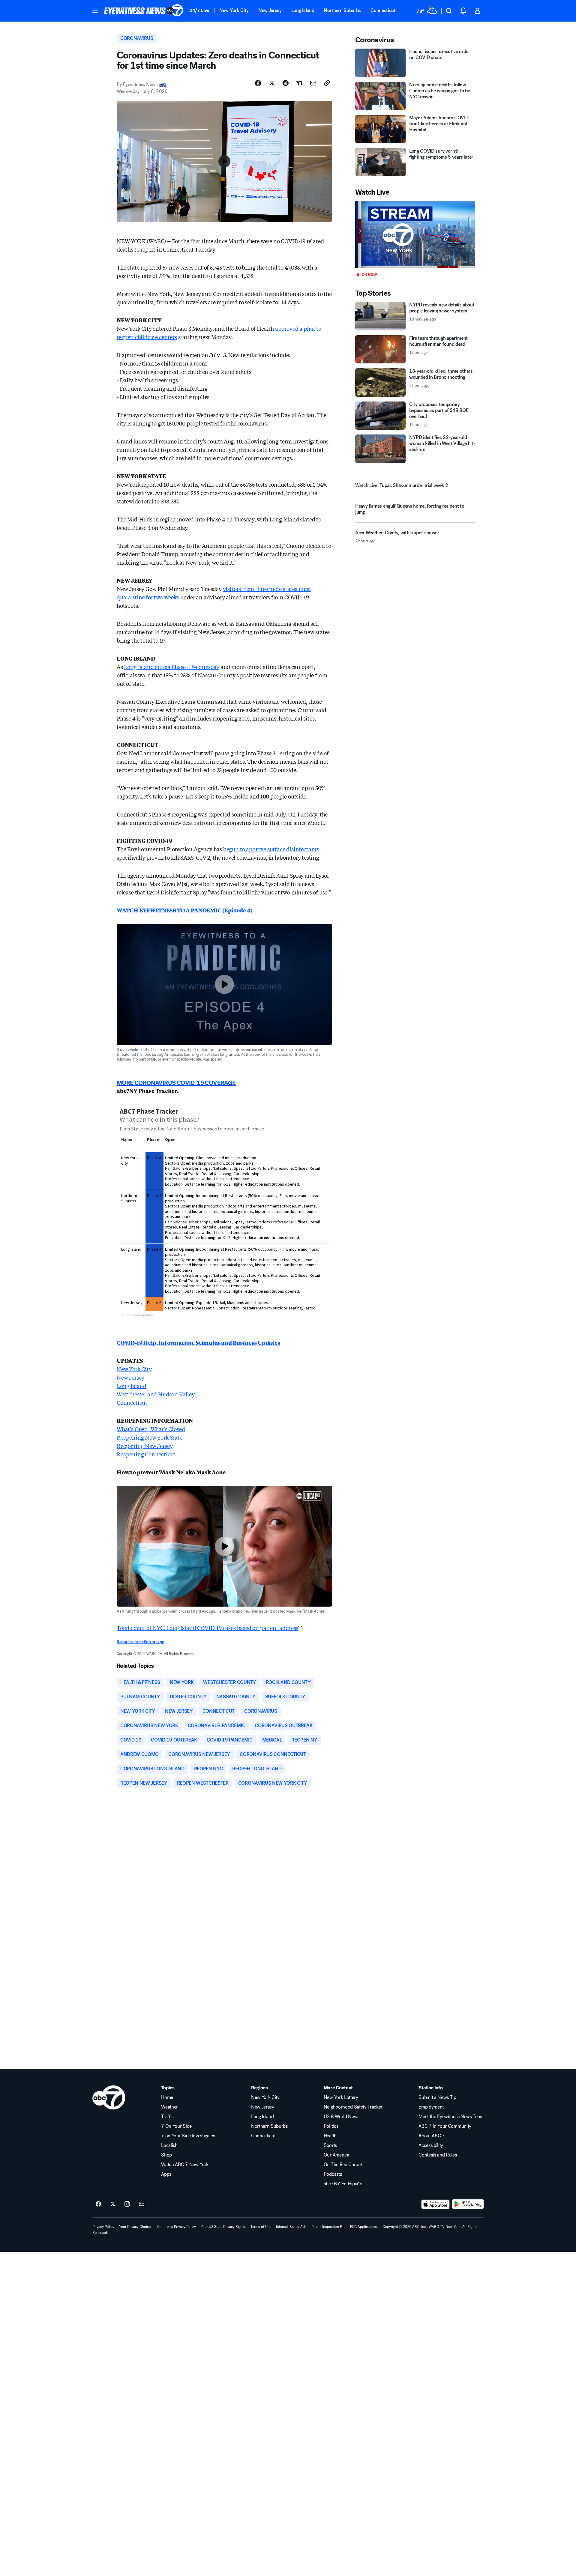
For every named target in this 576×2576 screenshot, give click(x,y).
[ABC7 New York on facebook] (98, 2204)
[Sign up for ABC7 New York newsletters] (142, 2204)
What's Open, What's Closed (151, 1429)
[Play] (415, 235)
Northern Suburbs (342, 10)
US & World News (342, 2117)
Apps (166, 2174)
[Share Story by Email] (313, 83)
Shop (166, 2155)
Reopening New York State (150, 1437)
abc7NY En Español (344, 2184)
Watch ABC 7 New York (185, 2165)
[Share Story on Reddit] (286, 83)
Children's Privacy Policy (177, 2227)
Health (330, 2136)
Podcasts (333, 2174)
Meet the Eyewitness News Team (451, 2117)
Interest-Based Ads (291, 2227)
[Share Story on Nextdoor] (299, 83)
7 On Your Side (176, 2126)
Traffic (167, 2117)
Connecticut (383, 10)
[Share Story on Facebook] (258, 83)
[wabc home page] (109, 2097)
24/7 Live (199, 10)
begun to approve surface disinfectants (271, 849)
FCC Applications (364, 2227)
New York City (234, 10)
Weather (169, 2107)
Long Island (303, 10)
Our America (336, 2155)
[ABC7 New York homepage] (144, 11)
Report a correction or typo (140, 1642)
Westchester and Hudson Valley (156, 1394)
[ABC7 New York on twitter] (113, 2204)
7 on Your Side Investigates (188, 2136)
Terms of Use (261, 2227)
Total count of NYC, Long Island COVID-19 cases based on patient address (207, 1628)
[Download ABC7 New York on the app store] (436, 2204)
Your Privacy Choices (136, 2227)
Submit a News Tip (437, 2097)
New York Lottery (341, 2097)
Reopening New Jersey (145, 1446)
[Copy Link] (327, 83)
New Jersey (270, 10)
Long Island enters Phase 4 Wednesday (172, 667)
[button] (95, 10)
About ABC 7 (432, 2136)
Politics (331, 2126)
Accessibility (431, 2145)
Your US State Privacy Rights (223, 2227)
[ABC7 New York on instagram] (127, 2204)
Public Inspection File (328, 2227)
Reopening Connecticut (146, 1454)
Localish (169, 2145)
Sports (330, 2145)
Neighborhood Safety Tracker (353, 2107)
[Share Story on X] (272, 83)
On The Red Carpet (343, 2165)
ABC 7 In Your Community (445, 2126)
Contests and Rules (438, 2155)
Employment (431, 2107)
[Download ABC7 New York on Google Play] (468, 2204)
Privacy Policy (103, 2227)
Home (167, 2097)
